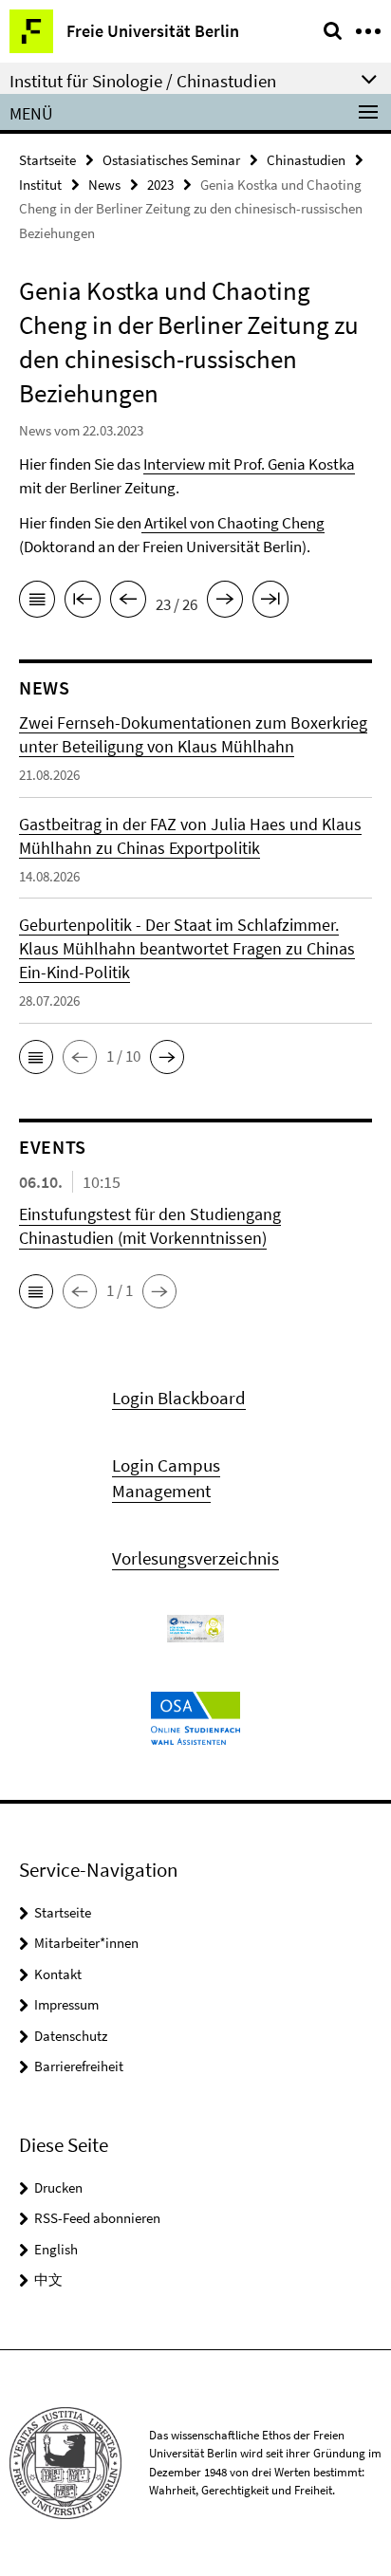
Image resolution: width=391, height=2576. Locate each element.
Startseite (47, 160)
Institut (40, 185)
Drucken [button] (58, 2187)
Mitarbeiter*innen (86, 1943)
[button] (36, 1057)
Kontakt (58, 1974)
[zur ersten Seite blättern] (83, 602)
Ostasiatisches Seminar (171, 160)
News (104, 185)
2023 (160, 185)
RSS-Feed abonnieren (97, 2218)
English (56, 2249)
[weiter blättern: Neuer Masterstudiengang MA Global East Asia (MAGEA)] (225, 602)
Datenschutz (71, 2036)
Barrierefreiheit (79, 2066)
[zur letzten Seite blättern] (270, 602)
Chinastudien (306, 160)
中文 (48, 2279)
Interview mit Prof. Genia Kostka (249, 464)
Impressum (66, 2004)
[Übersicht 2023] (37, 602)
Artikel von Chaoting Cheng (233, 523)
